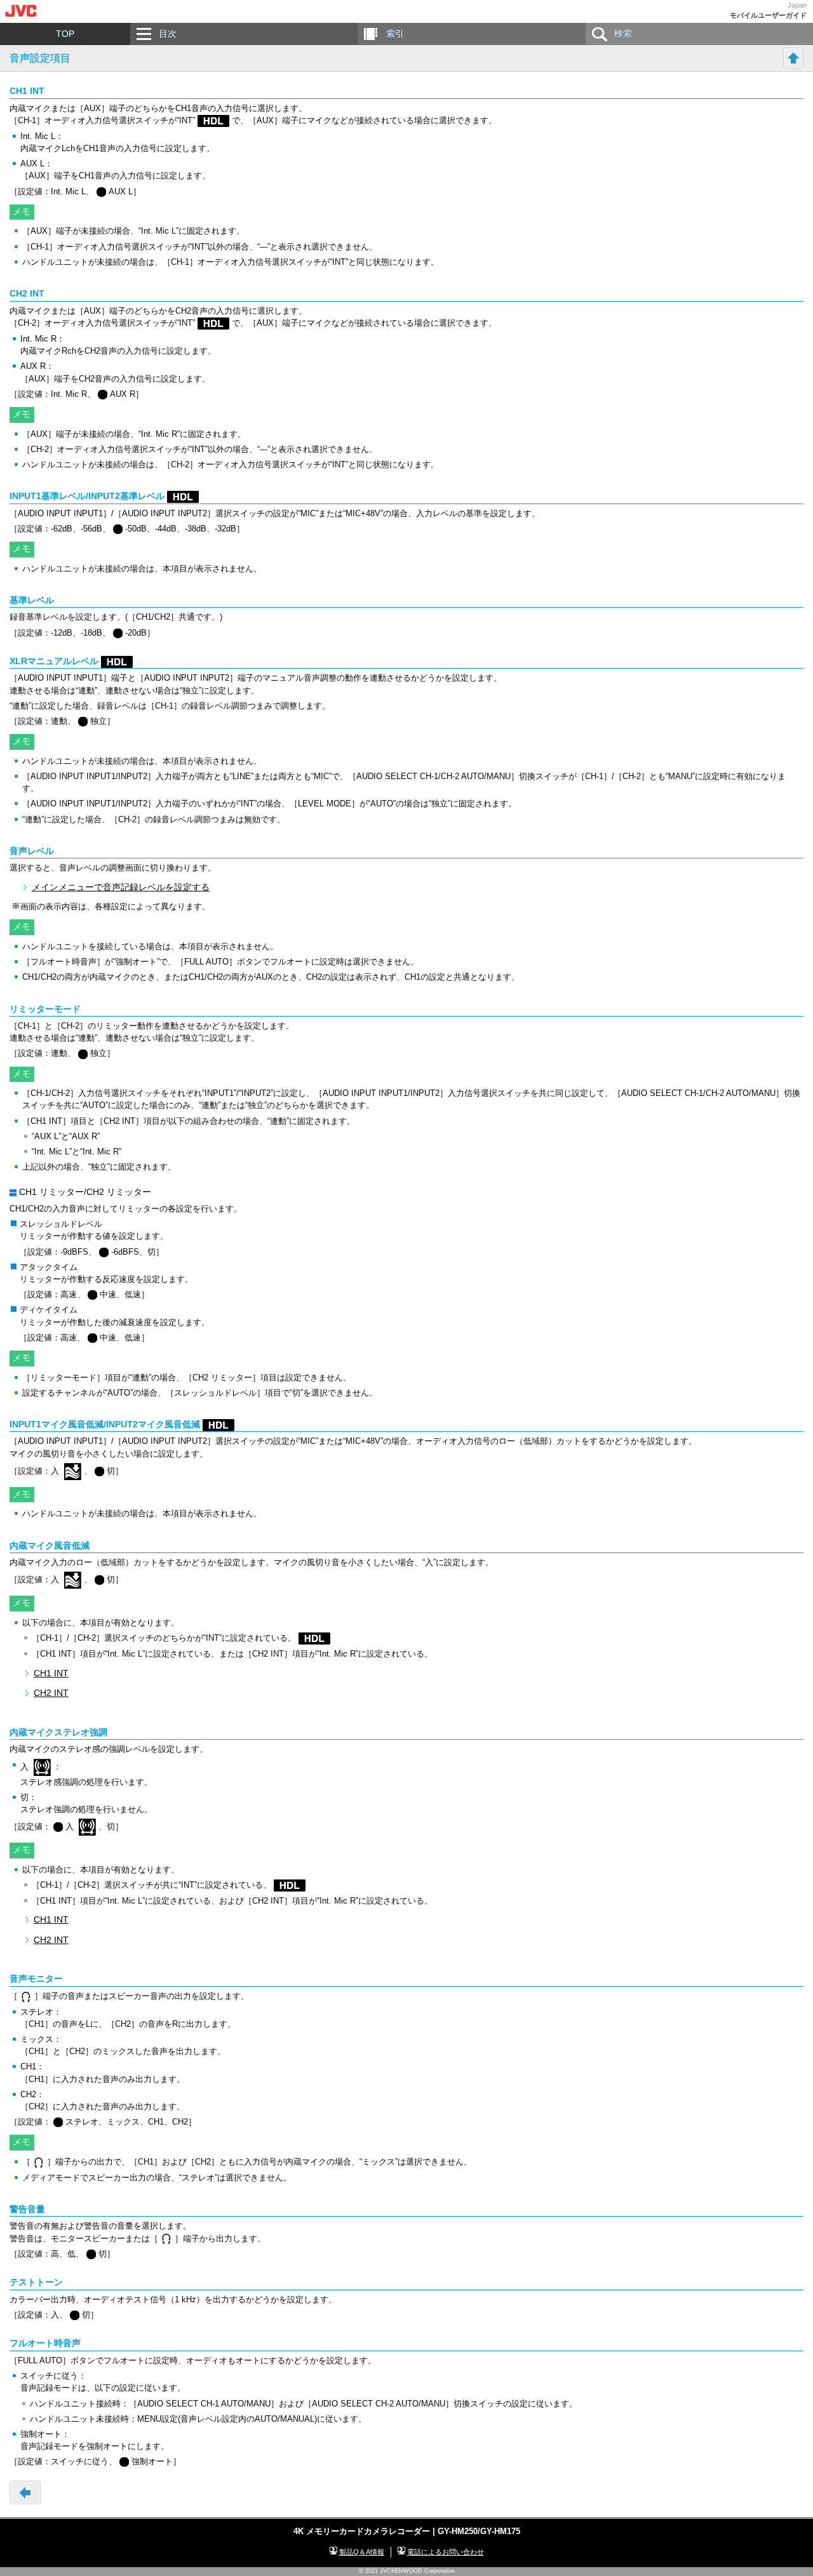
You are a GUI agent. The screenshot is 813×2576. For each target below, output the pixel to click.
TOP (65, 34)
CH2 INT (51, 1693)
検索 (623, 34)
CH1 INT (51, 1673)
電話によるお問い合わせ (446, 2552)
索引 (395, 34)
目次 (168, 34)
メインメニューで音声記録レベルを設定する (121, 887)
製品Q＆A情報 (362, 2552)
